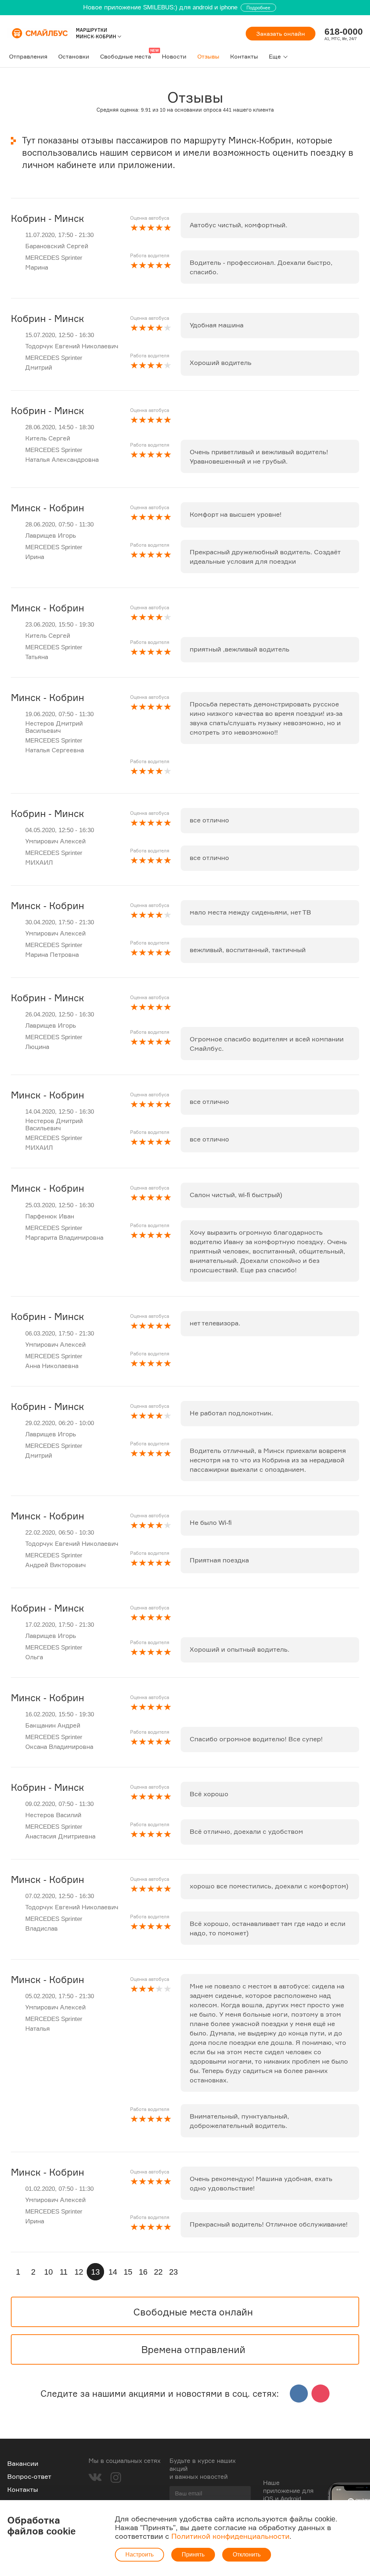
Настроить (139, 2555)
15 (128, 2272)
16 (143, 2272)
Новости (174, 56)
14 (113, 2272)
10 (48, 2272)
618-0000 (344, 31)
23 (173, 2272)
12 (79, 2272)
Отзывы (208, 56)
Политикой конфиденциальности (230, 2536)
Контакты (244, 56)
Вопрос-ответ (29, 2476)
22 (158, 2272)
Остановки (74, 56)
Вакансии (23, 2463)
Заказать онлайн (281, 34)
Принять (193, 2555)
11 (64, 2272)
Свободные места (126, 56)
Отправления (28, 56)
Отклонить (247, 2555)
